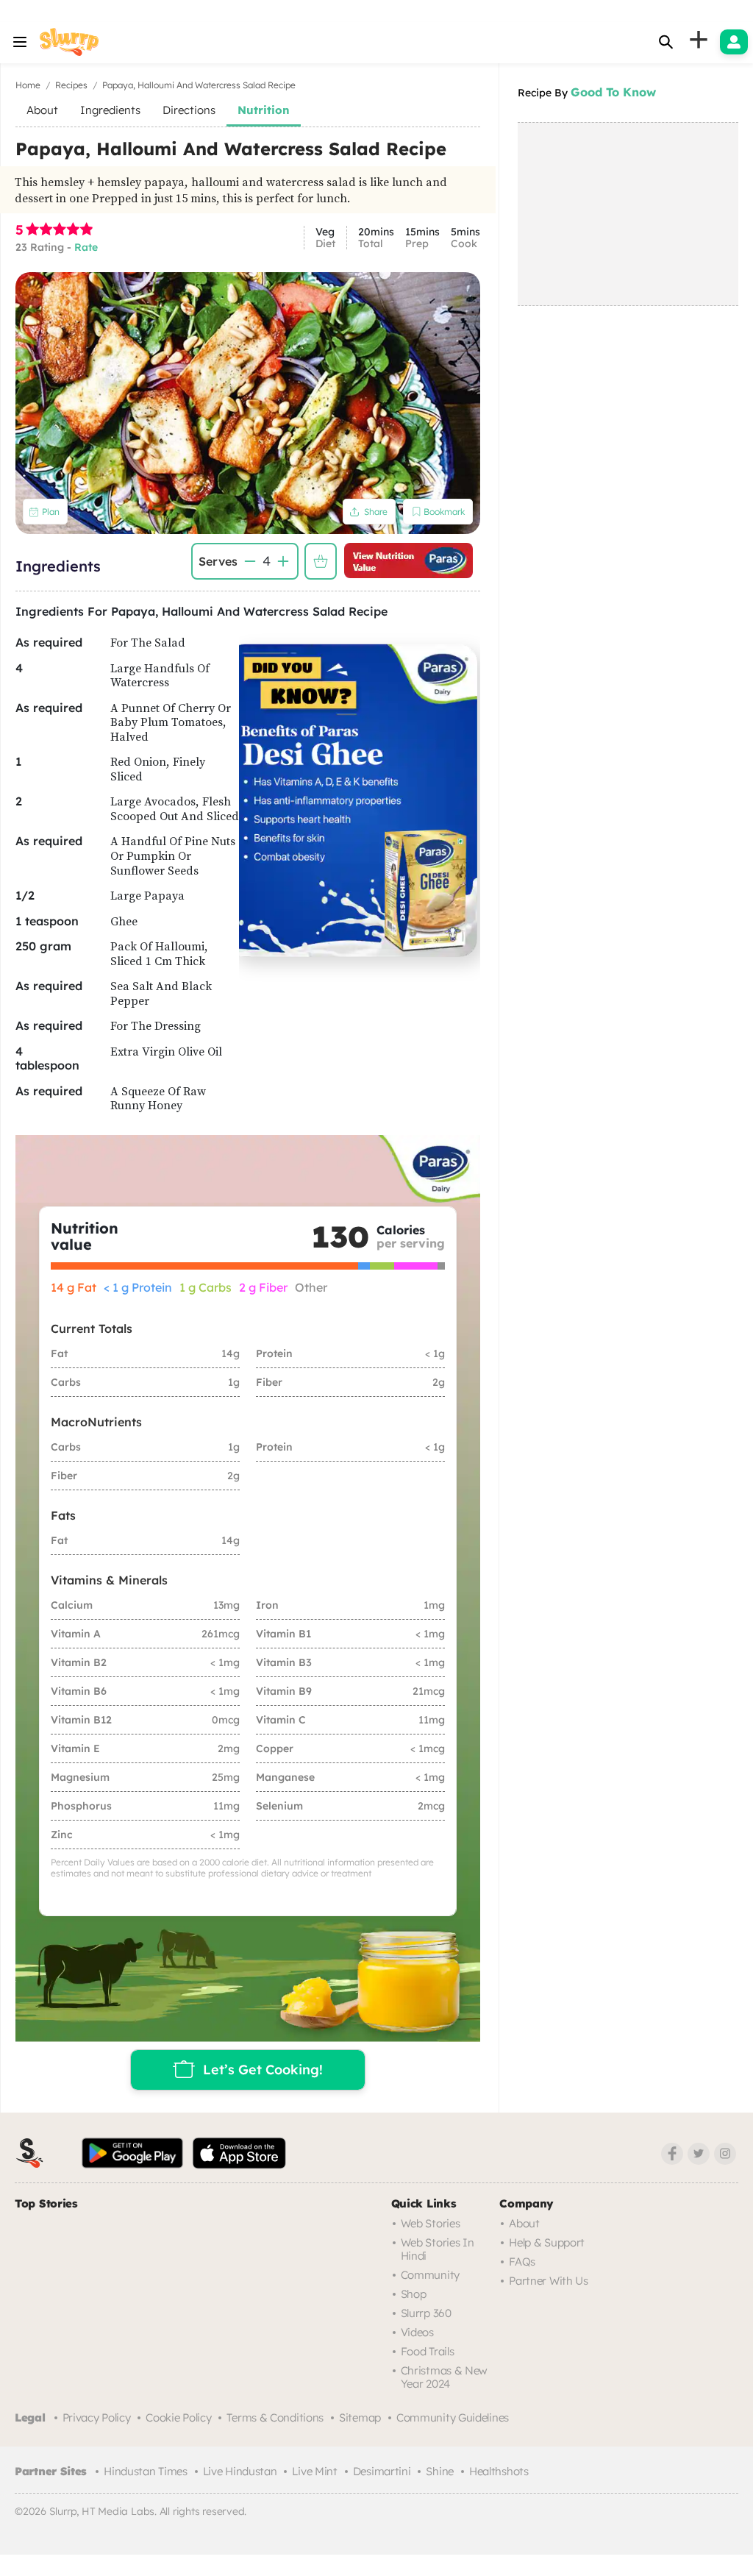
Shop (414, 2294)
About (524, 2223)
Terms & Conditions (275, 2417)
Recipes (71, 85)
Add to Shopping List (321, 561)
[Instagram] (725, 2154)
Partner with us (549, 2281)
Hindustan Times (146, 2471)
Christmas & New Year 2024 (445, 2377)
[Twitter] (699, 2154)
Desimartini (382, 2471)
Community (430, 2275)
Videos (417, 2332)
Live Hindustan (240, 2471)
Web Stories (431, 2223)
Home (28, 85)
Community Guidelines (453, 2417)
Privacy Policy (97, 2417)
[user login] (734, 42)
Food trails (428, 2351)
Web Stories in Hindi (438, 2249)
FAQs (522, 2262)
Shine (440, 2471)
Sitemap (360, 2417)
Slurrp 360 (426, 2313)
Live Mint (314, 2471)
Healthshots (499, 2471)
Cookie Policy (178, 2417)
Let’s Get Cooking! (263, 2069)
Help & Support (547, 2242)
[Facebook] (672, 2154)
